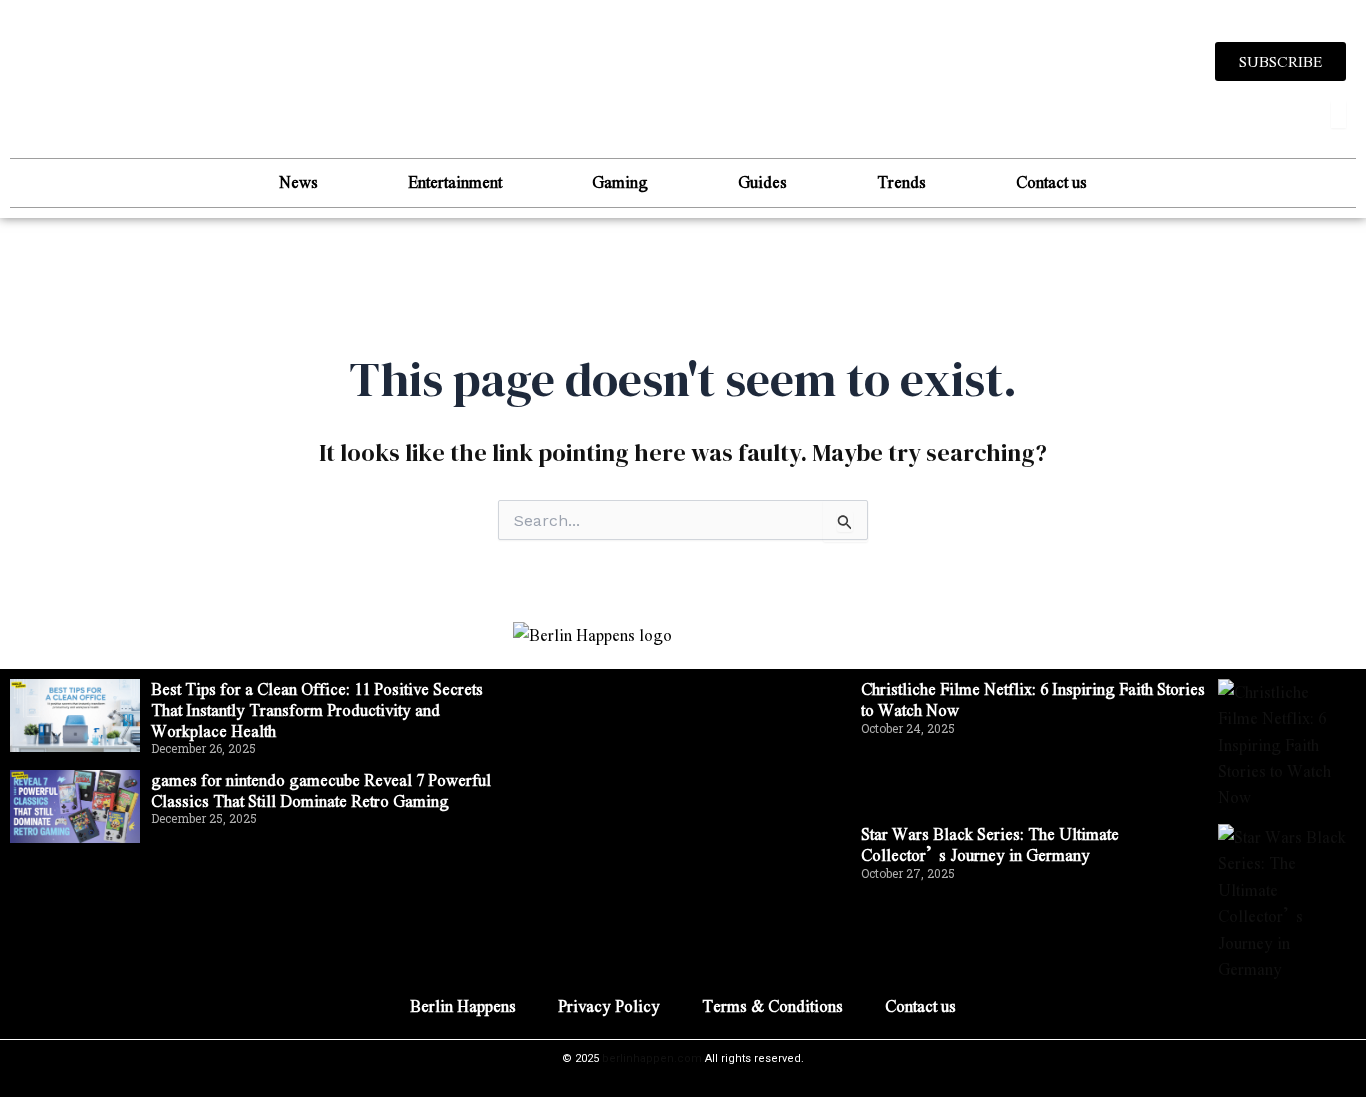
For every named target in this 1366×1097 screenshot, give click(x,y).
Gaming (620, 181)
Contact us (1051, 181)
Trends (901, 181)
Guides (762, 181)
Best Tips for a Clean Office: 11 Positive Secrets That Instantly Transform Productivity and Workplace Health (317, 709)
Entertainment (455, 181)
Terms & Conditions (772, 1005)
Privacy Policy (609, 1005)
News (298, 181)
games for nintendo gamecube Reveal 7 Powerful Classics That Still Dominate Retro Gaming (321, 790)
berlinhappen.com (652, 1058)
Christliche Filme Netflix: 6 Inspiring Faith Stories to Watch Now (1033, 699)
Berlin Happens (463, 1005)
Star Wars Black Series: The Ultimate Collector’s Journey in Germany (990, 844)
